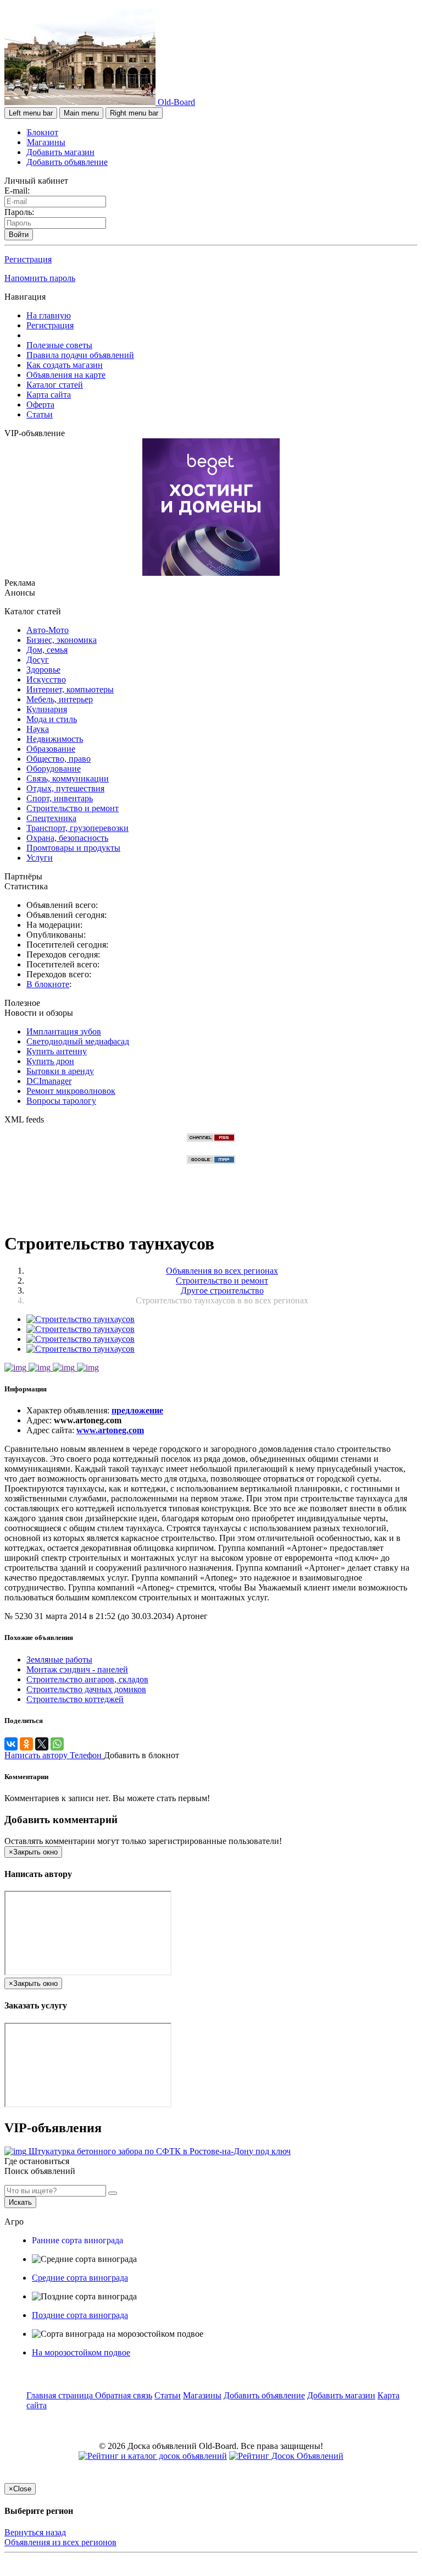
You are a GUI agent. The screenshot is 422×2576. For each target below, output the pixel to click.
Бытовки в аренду (60, 1071)
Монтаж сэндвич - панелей (77, 1669)
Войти (19, 235)
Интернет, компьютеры (70, 689)
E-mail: (17, 191)
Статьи (40, 414)
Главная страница (61, 2395)
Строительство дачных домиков (86, 1689)
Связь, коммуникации (68, 778)
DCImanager (49, 1081)
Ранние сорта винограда (77, 2240)
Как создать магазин (65, 365)
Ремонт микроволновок (71, 1091)
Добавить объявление (67, 162)
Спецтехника (51, 818)
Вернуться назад (35, 2532)
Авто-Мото (48, 630)
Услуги (40, 858)
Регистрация (28, 259)
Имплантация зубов (64, 1031)
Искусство (46, 679)
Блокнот (43, 132)
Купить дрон (50, 1061)
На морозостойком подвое (81, 2352)
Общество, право (59, 759)
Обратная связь (124, 2395)
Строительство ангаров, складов (87, 1679)
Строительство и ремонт (73, 808)
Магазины (46, 142)
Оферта (40, 404)
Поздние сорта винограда (80, 2315)
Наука (38, 729)
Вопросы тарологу (61, 1101)
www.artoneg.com (110, 1430)
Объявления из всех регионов (60, 2542)
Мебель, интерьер (60, 699)
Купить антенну (57, 1051)
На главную (49, 315)
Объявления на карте (66, 375)
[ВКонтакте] (11, 1744)
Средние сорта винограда (80, 2278)
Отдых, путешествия (65, 788)
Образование (51, 749)
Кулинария (47, 709)
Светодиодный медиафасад (78, 1041)
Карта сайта (49, 395)
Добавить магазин (60, 152)
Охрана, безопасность (67, 838)
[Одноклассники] (26, 1744)
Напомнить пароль (40, 278)
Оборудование (54, 769)
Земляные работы (59, 1659)
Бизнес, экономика (62, 640)
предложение (137, 1410)
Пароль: (19, 212)
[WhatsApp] (57, 1744)
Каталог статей (55, 385)
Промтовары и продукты (73, 848)
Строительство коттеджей (75, 1699)
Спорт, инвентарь (60, 798)
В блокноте (48, 984)
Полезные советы (59, 345)
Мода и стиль (52, 719)
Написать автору (37, 1755)
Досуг (38, 660)
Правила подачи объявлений (80, 355)
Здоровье (43, 670)
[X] (42, 1744)
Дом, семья (47, 650)
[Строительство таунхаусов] (80, 1319)
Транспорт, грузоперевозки (77, 828)
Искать (20, 2202)
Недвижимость (55, 739)
